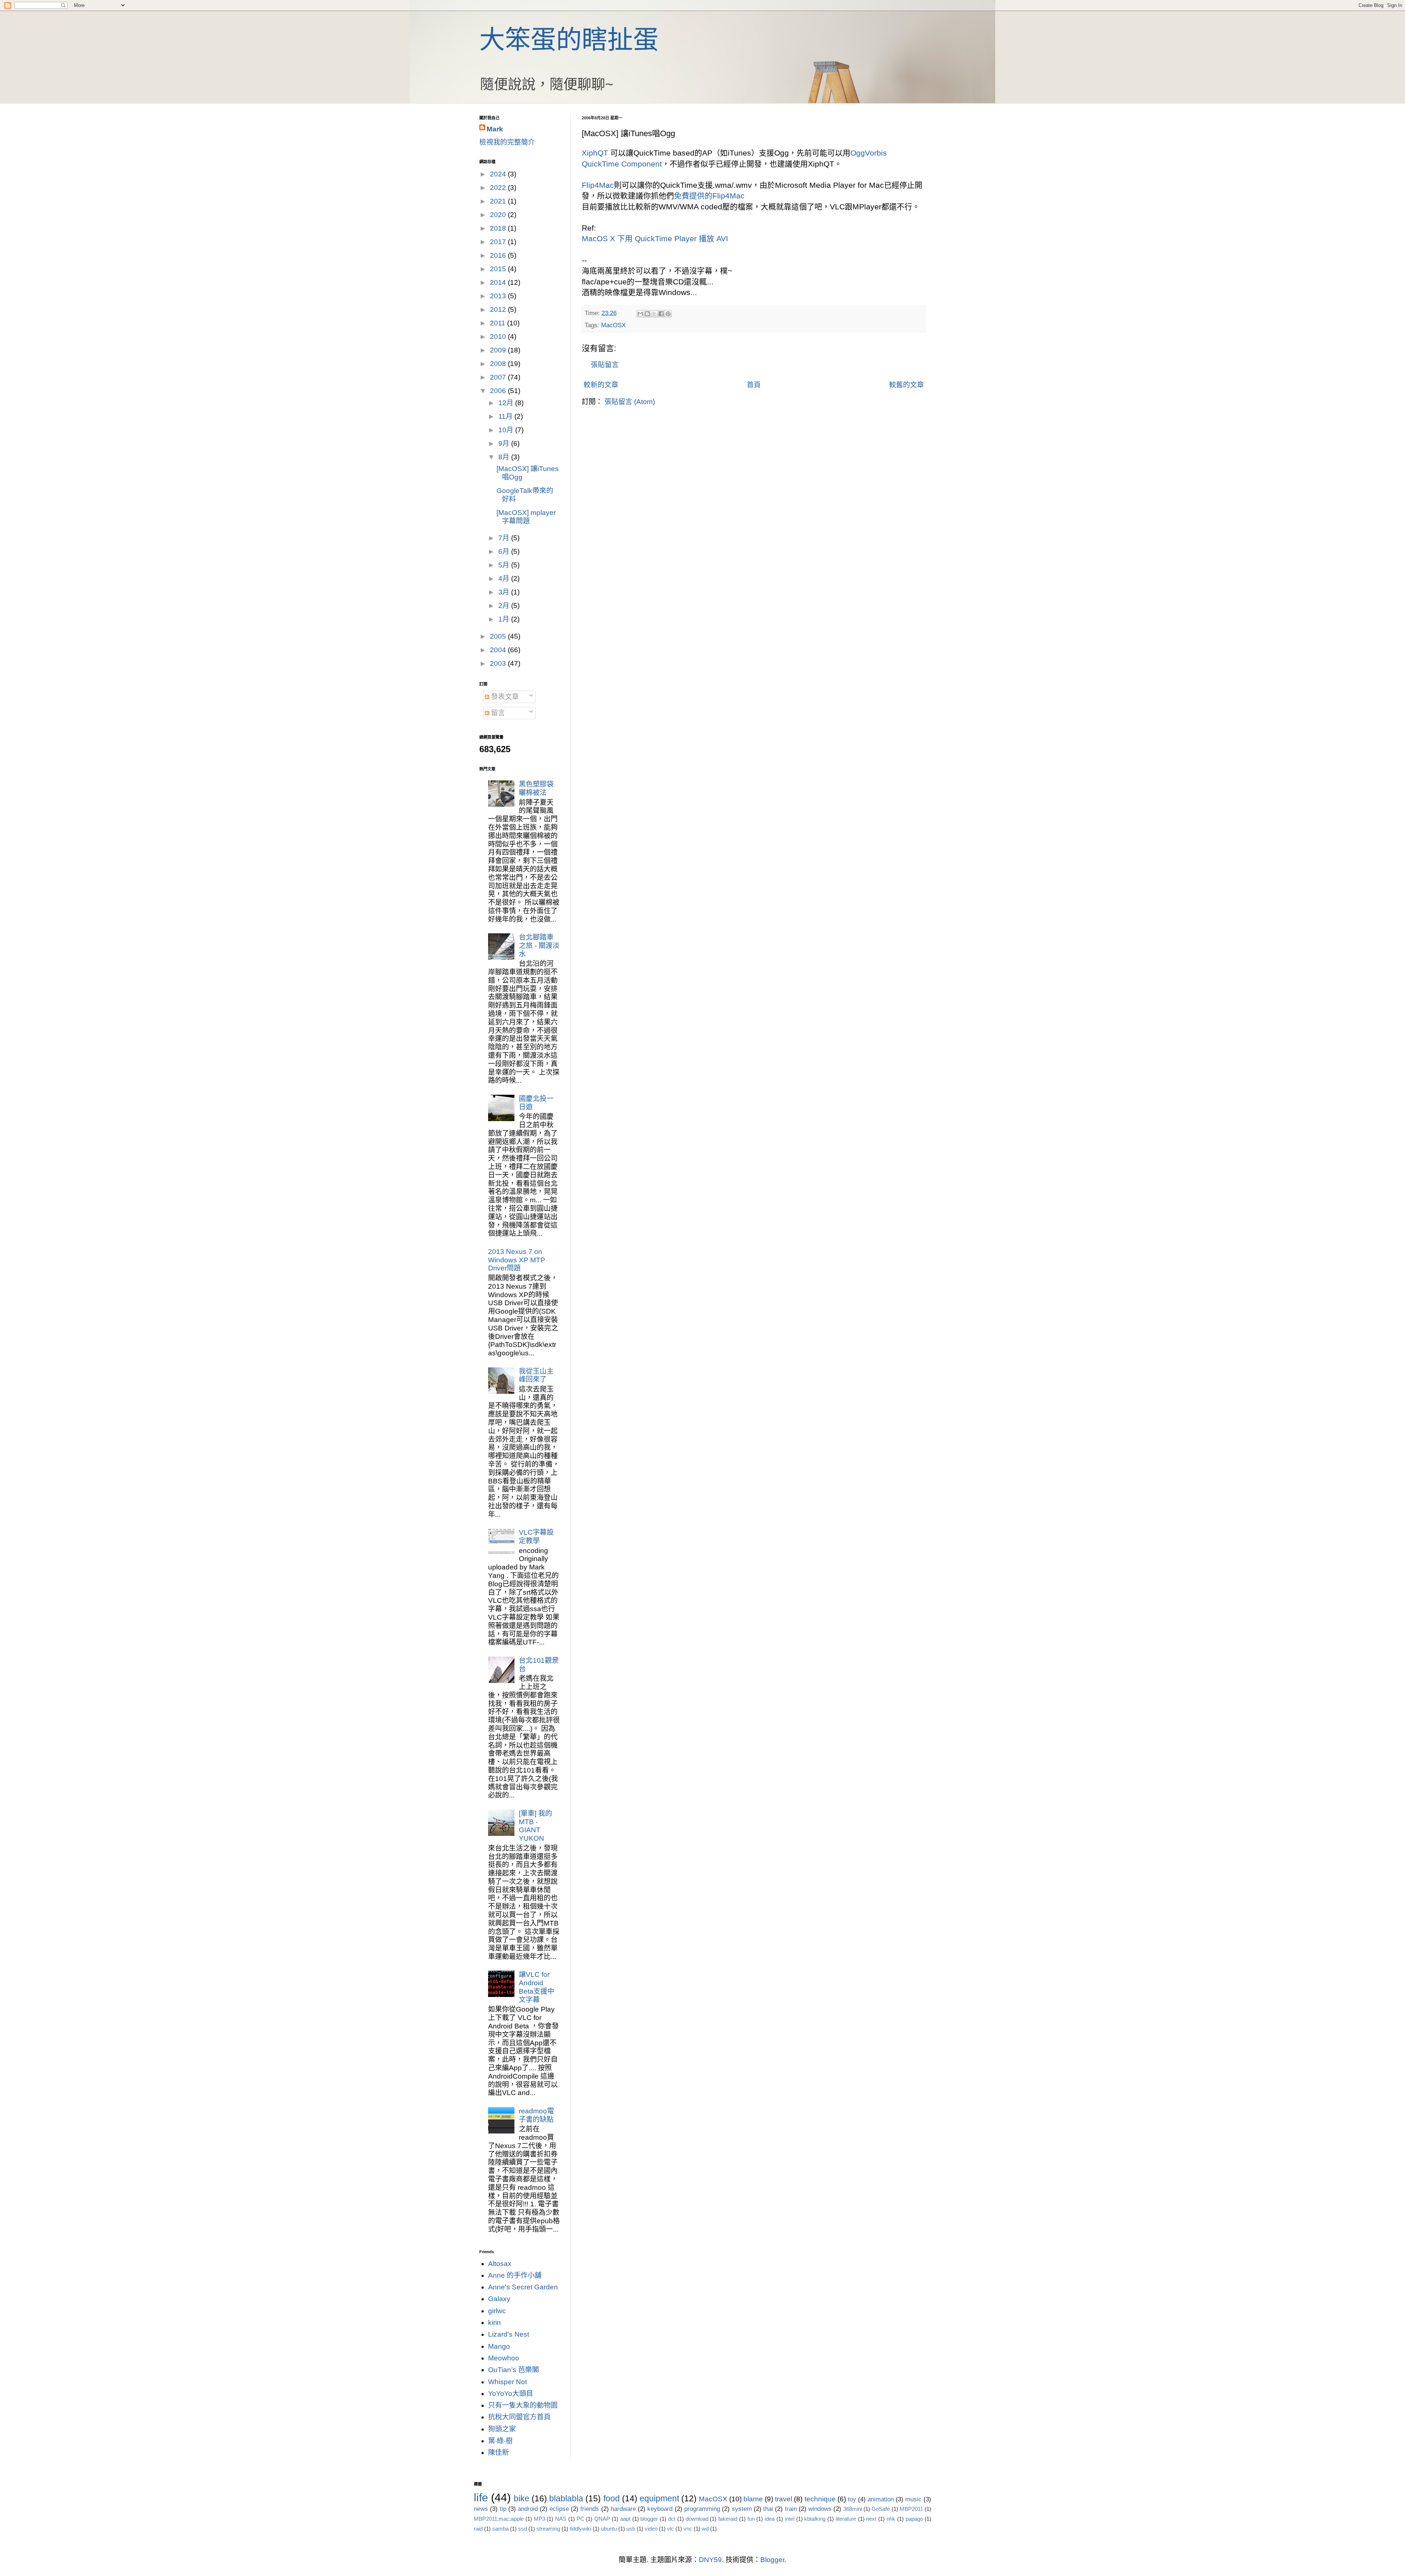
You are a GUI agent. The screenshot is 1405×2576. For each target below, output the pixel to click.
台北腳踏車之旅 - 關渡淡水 (539, 946)
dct (672, 2519)
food (612, 2498)
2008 (499, 364)
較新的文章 (601, 385)
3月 (505, 592)
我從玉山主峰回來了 (536, 1375)
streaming (548, 2529)
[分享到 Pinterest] (668, 314)
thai (768, 2509)
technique (820, 2499)
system (742, 2509)
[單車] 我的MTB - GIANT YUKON (535, 1826)
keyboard (660, 2509)
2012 (499, 309)
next (871, 2519)
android (528, 2509)
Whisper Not (507, 2382)
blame (753, 2499)
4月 (505, 578)
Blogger (772, 2560)
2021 (499, 201)
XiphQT (595, 153)
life (481, 2497)
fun (751, 2519)
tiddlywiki (580, 2529)
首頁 (754, 385)
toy (852, 2499)
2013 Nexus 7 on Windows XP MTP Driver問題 (517, 1260)
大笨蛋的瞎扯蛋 (569, 40)
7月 (505, 538)
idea (770, 2519)
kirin (494, 2323)
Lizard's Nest (509, 2334)
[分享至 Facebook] (661, 314)
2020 (499, 215)
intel (790, 2519)
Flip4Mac (598, 185)
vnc (688, 2529)
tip (503, 2509)
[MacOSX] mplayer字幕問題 (526, 517)
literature (846, 2519)
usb (631, 2529)
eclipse (559, 2509)
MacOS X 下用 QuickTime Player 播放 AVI (655, 238)
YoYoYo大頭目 (511, 2394)
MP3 (539, 2519)
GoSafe (881, 2509)
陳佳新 (499, 2452)
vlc (670, 2529)
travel (784, 2499)
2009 (499, 350)
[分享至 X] (654, 314)
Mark (495, 129)
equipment (659, 2498)
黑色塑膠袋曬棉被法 (536, 788)
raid (478, 2529)
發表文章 (504, 697)
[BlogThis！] (647, 314)
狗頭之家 (502, 2429)
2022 (499, 188)
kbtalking (815, 2519)
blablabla (566, 2498)
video (651, 2529)
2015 (499, 269)
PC (580, 2519)
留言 (497, 713)
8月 (505, 457)
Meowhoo (504, 2358)
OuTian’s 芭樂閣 (514, 2370)
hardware (623, 2509)
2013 (499, 296)
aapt (625, 2519)
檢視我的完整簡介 (507, 142)
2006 (499, 391)
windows (820, 2509)
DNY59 (710, 2560)
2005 (499, 636)
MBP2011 (911, 2509)
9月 (505, 443)
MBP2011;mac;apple (499, 2519)
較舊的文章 (906, 385)
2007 (499, 377)
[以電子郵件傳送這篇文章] (640, 314)
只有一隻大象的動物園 (523, 2405)
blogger (649, 2519)
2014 (499, 282)
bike (522, 2498)
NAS (561, 2519)
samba (500, 2529)
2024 (499, 174)
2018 (499, 228)
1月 (505, 619)
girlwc (497, 2311)
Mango (499, 2346)
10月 (507, 430)
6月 (505, 551)
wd (705, 2529)
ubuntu (609, 2529)
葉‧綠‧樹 (500, 2441)
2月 (505, 606)
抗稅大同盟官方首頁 (519, 2417)
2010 (499, 337)
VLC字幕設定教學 (536, 1537)
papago (914, 2519)
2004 (499, 650)
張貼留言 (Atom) (630, 402)
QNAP (602, 2519)
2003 (499, 663)
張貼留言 (605, 365)
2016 (499, 255)
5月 (505, 565)
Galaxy (499, 2299)
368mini (853, 2509)
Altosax (500, 2264)
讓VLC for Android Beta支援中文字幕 (537, 1987)
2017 (499, 242)
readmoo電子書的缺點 (536, 2115)
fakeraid (728, 2519)
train (791, 2509)
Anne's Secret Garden (523, 2287)
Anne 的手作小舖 (515, 2275)
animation (881, 2499)
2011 (499, 323)
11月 (506, 416)
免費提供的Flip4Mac (709, 196)
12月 (507, 403)
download (697, 2519)
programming (702, 2509)
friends (590, 2509)
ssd (522, 2529)
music (913, 2499)
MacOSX (613, 325)
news (481, 2509)
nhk (891, 2519)
